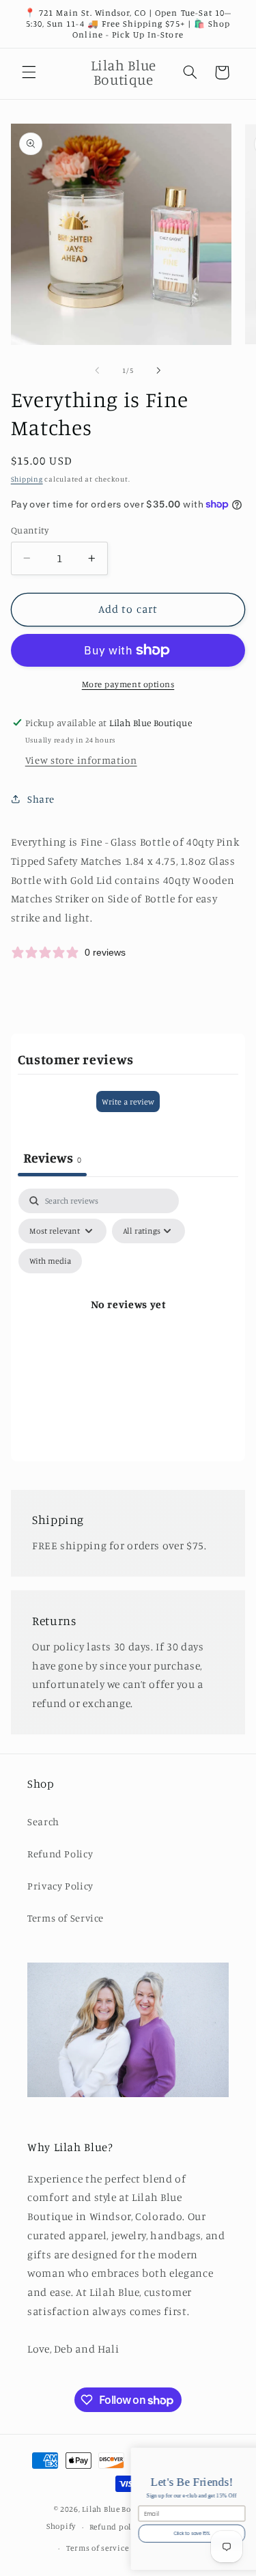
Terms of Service (66, 1918)
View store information (81, 760)
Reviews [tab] (52, 1158)
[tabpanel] (128, 1321)
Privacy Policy (60, 1886)
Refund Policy (60, 1854)
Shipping (27, 479)
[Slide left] (97, 370)
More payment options (128, 684)
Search (43, 1822)
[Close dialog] (249, 2456)
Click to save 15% (75, 2533)
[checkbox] (50, 1261)
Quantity (30, 530)
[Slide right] (159, 370)
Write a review (128, 1102)
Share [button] (41, 799)
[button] (29, 72)
